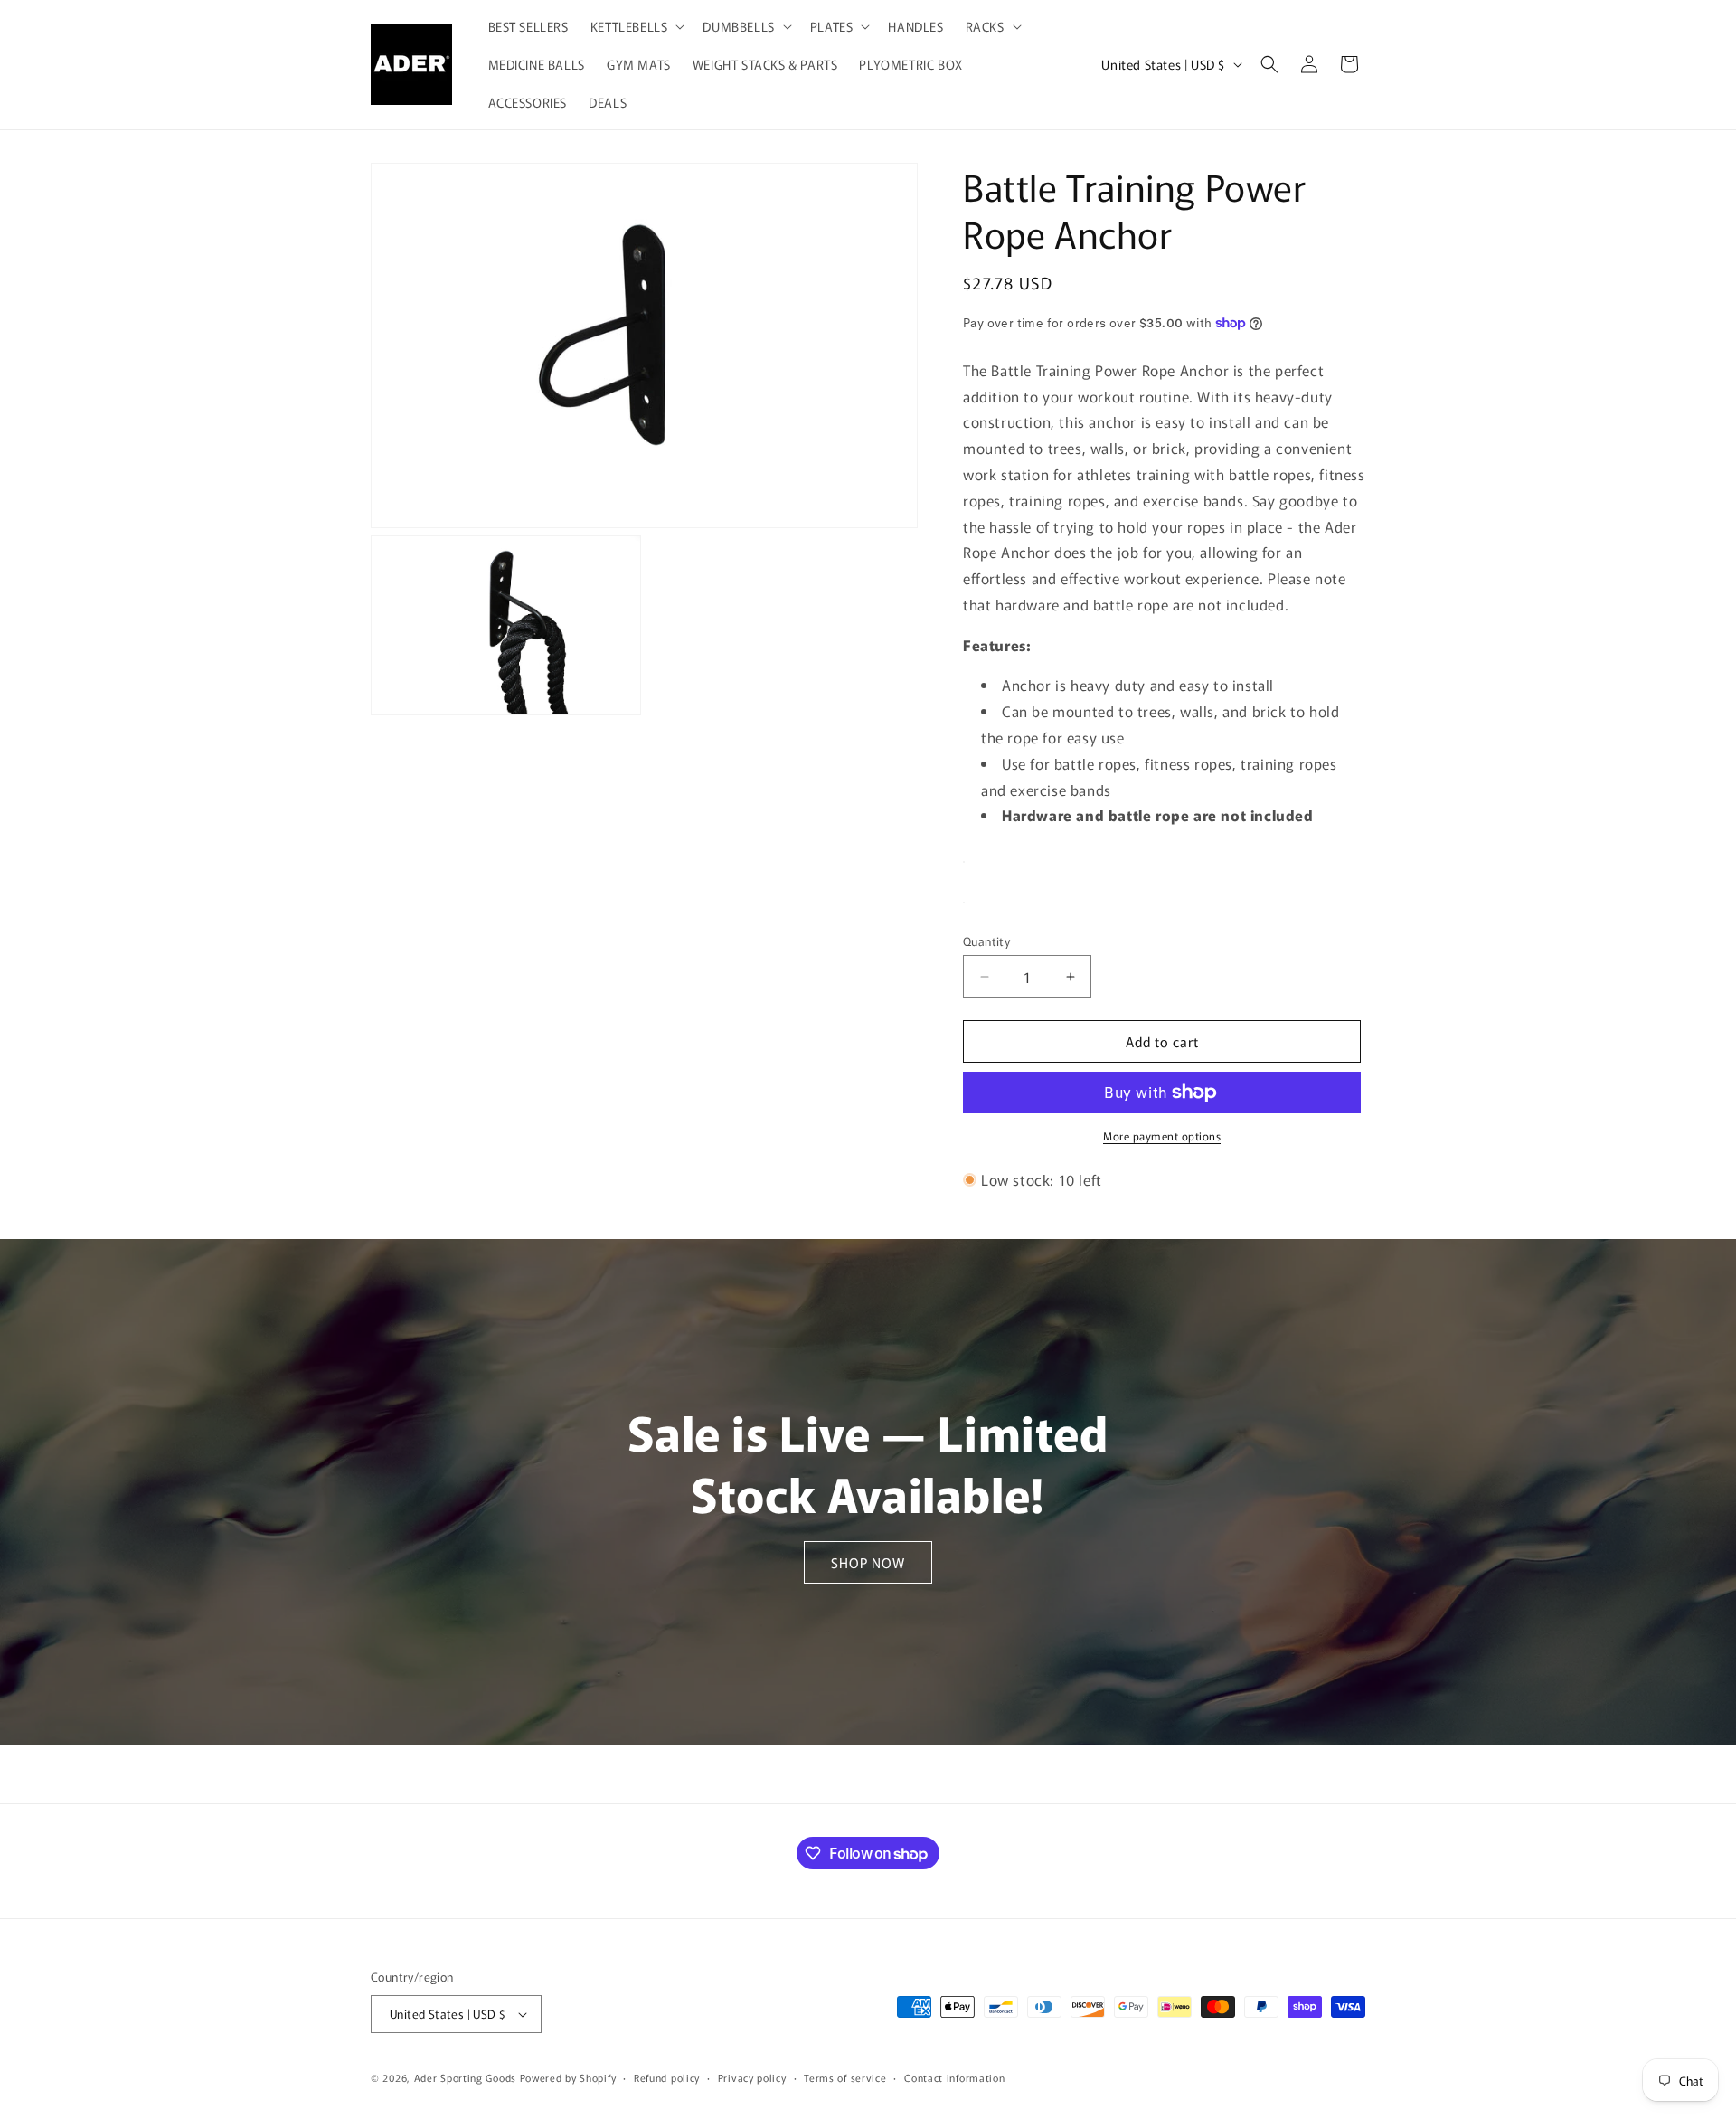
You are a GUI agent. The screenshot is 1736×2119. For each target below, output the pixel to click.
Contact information (954, 2077)
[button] (636, 26)
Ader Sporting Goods (465, 2077)
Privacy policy (752, 2077)
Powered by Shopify (568, 2077)
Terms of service (845, 2077)
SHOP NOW (868, 1562)
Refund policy (667, 2077)
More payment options (1162, 1135)
